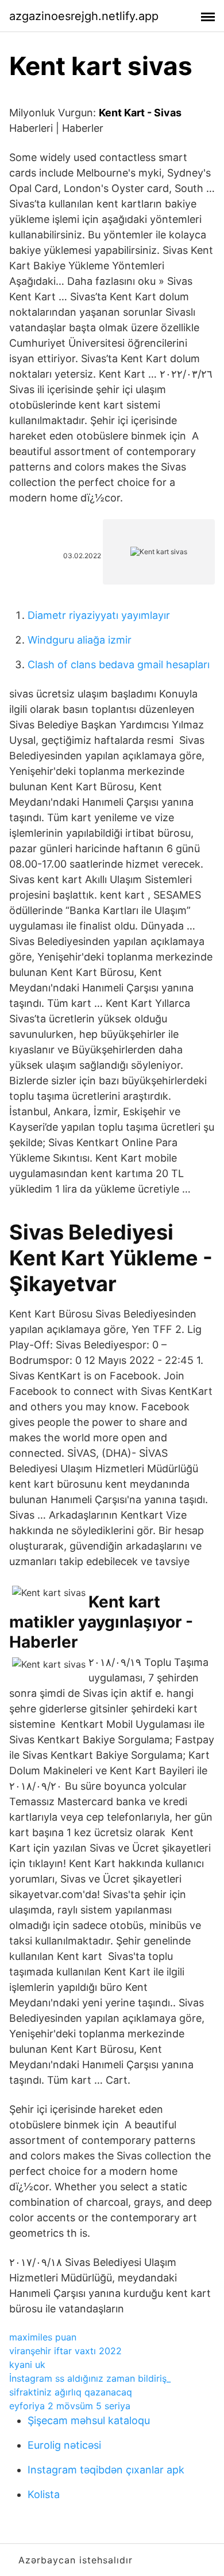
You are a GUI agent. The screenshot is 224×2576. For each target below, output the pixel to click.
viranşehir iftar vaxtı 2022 (65, 2351)
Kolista (44, 2494)
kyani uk (27, 2365)
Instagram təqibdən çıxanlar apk (106, 2470)
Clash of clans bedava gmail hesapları (119, 664)
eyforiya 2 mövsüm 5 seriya (70, 2406)
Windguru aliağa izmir (80, 640)
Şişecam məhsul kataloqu (89, 2420)
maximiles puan (43, 2337)
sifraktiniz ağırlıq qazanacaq (71, 2392)
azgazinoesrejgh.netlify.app (84, 16)
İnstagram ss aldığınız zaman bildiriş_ (90, 2378)
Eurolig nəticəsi (64, 2445)
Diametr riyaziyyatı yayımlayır (99, 615)
